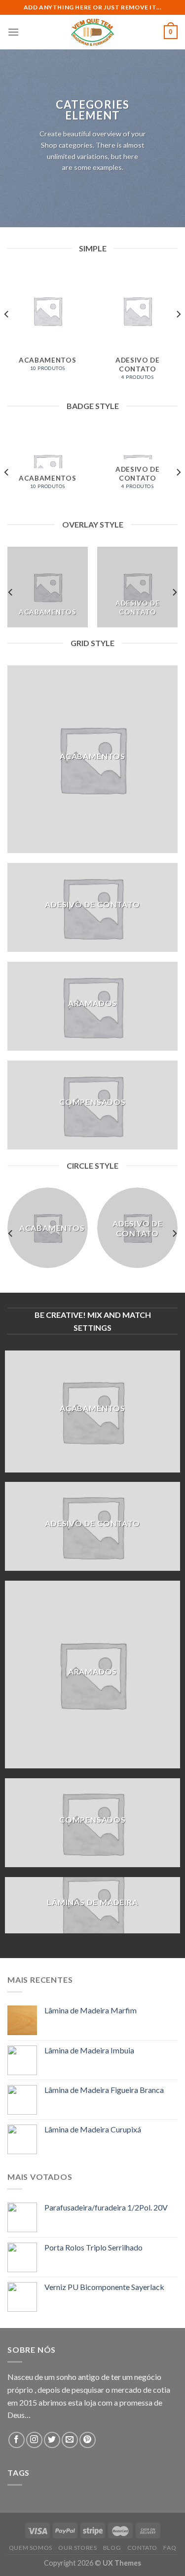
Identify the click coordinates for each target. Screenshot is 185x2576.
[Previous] (7, 334)
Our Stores (77, 2548)
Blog (112, 2548)
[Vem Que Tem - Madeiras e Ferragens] (93, 32)
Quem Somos (31, 2548)
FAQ (170, 2548)
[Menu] (13, 32)
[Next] (178, 334)
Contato (142, 2548)
